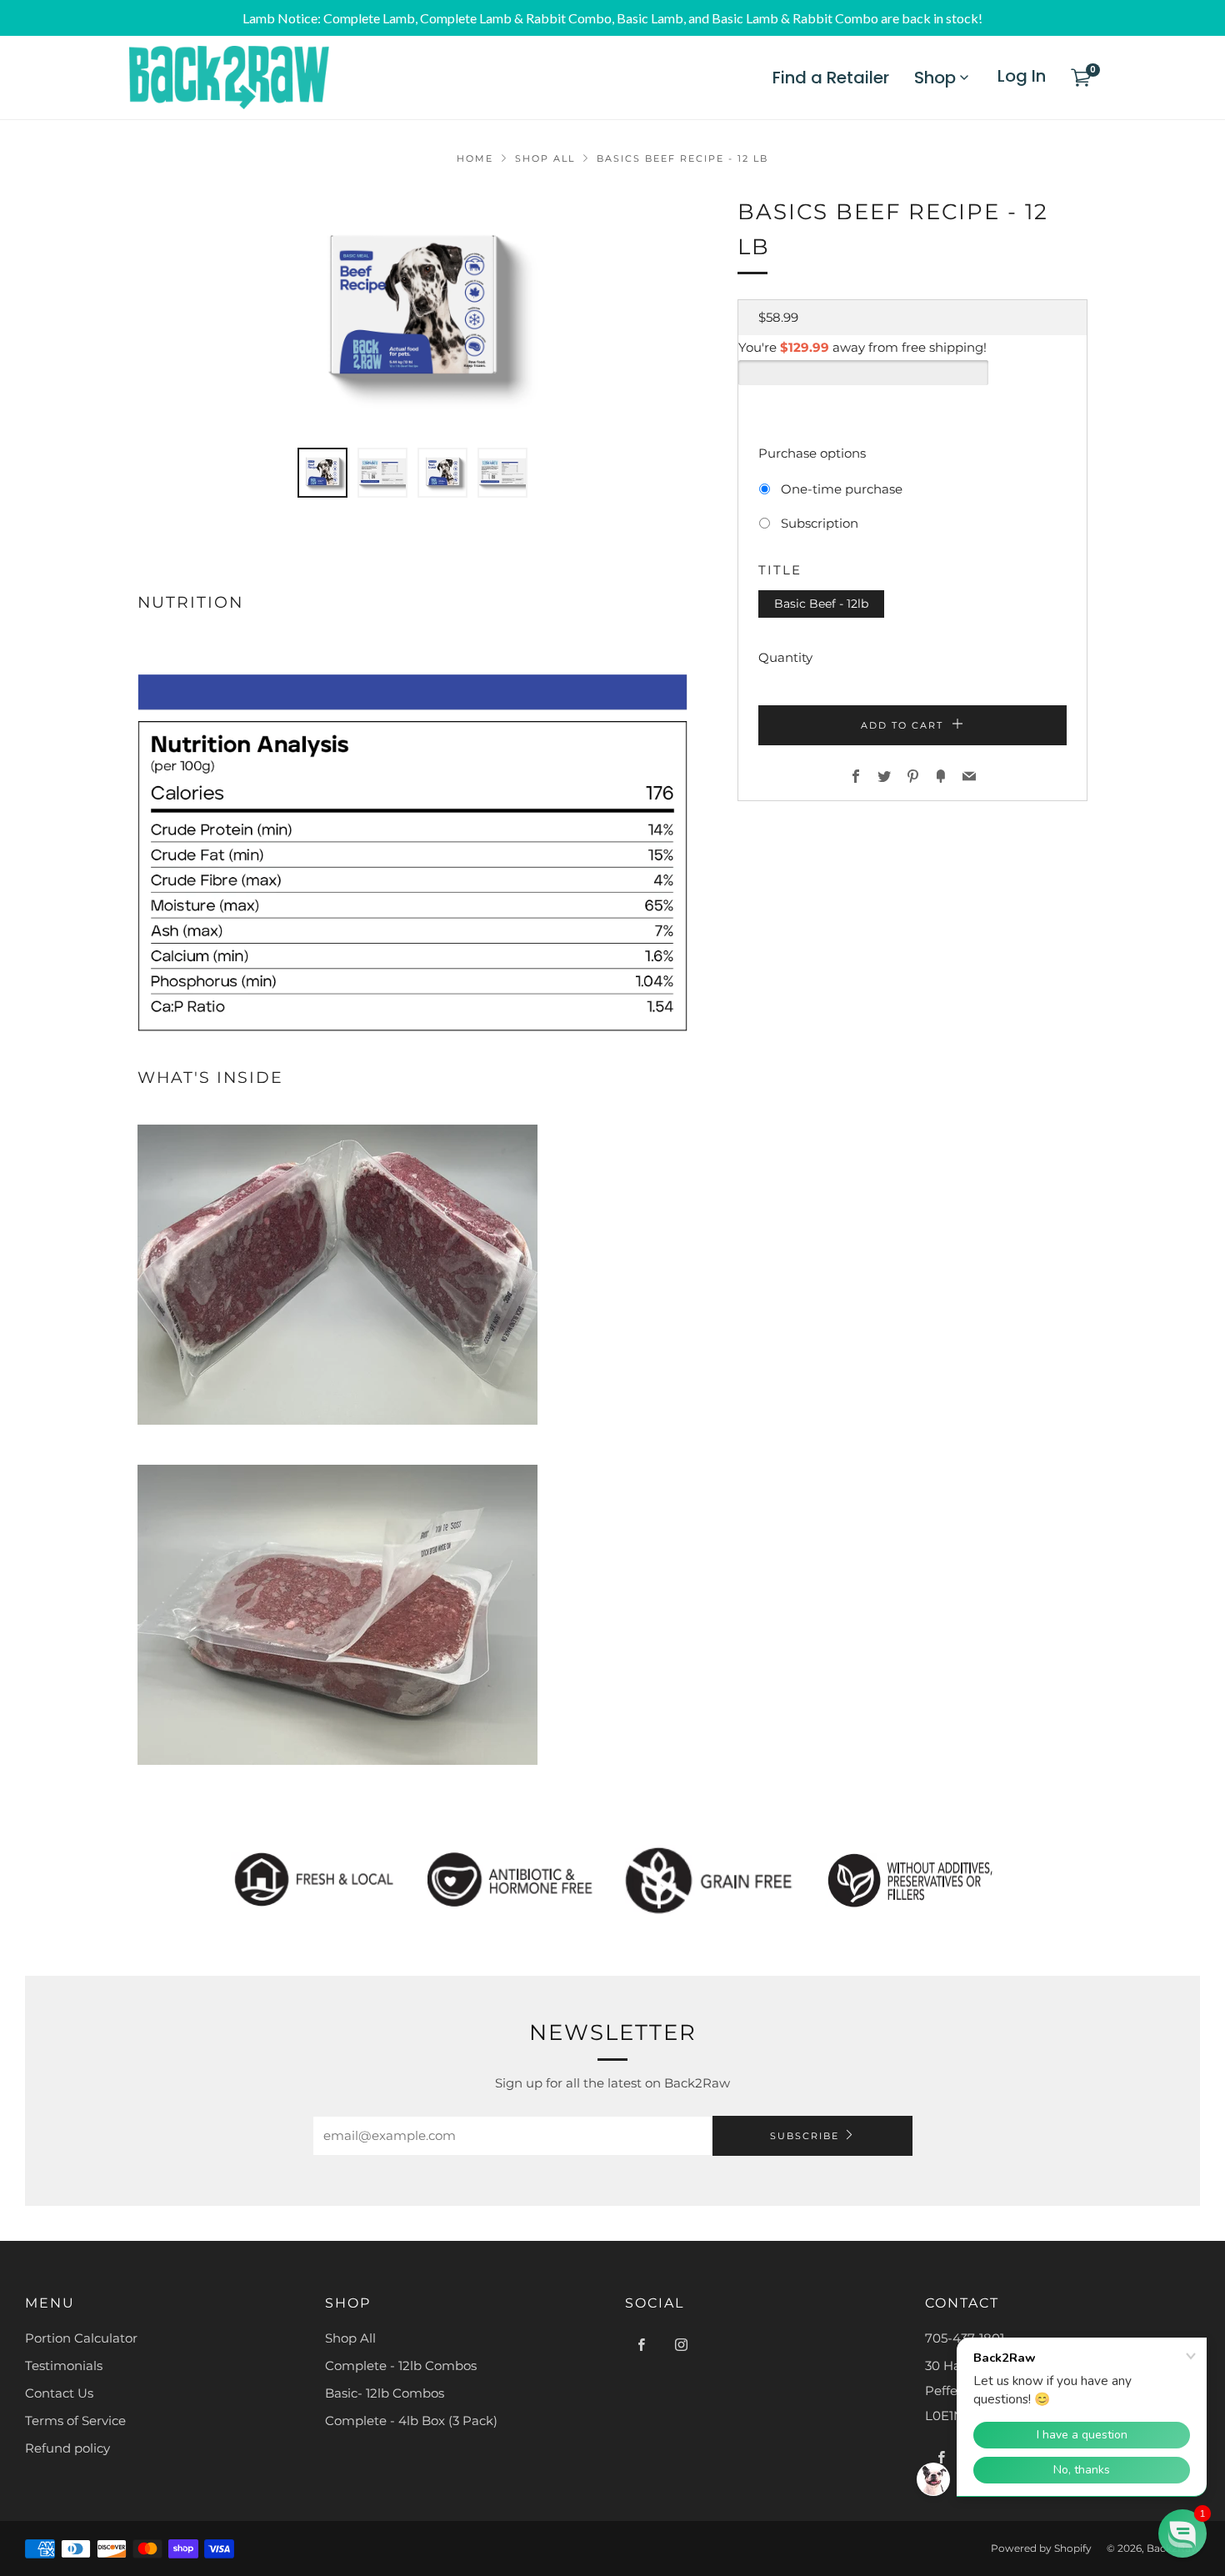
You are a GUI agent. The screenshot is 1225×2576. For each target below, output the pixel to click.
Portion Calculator (81, 2338)
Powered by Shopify (1041, 2548)
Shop (935, 78)
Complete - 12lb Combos (401, 2366)
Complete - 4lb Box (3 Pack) (411, 2421)
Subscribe (805, 2136)
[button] (322, 473)
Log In (1022, 76)
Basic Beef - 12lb (821, 604)
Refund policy (67, 2448)
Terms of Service (75, 2421)
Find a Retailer (831, 78)
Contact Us (59, 2393)
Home (475, 158)
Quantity (785, 657)
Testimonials (64, 2366)
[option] (412, 311)
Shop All (545, 158)
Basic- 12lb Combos (385, 2393)
